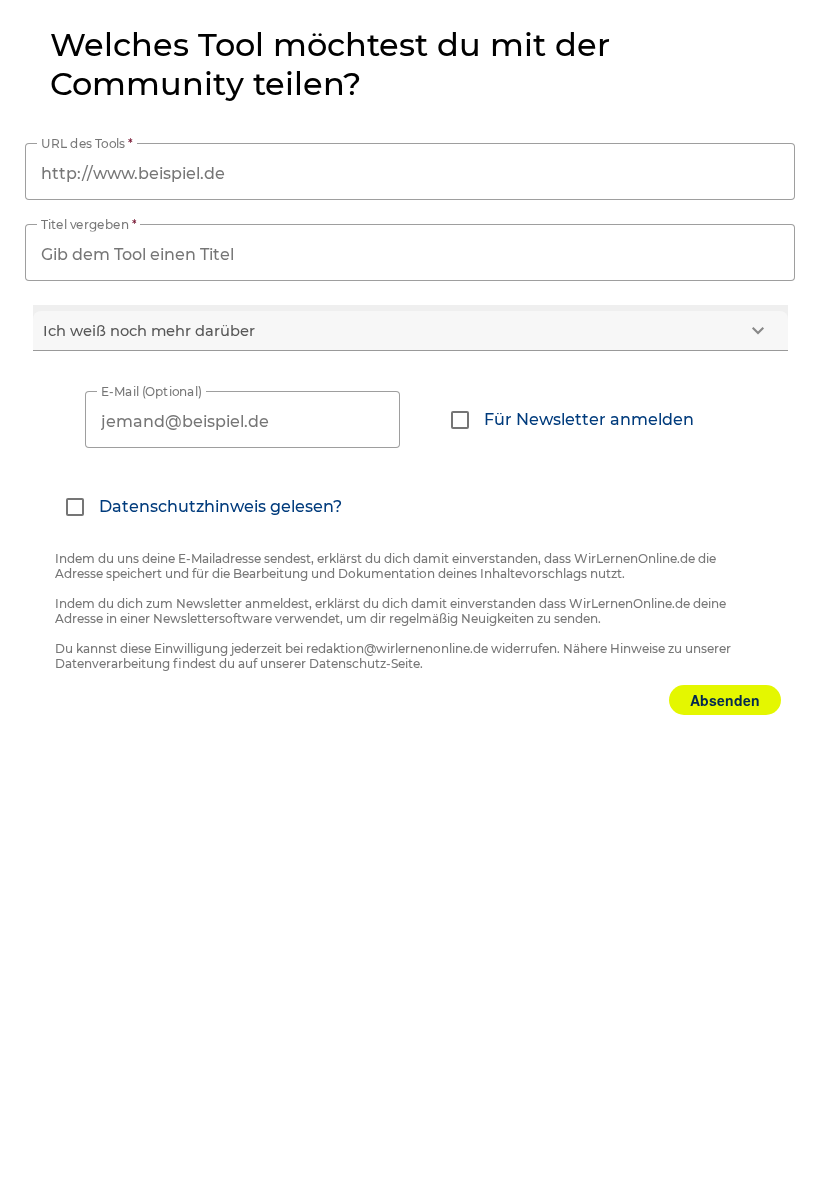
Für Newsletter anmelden (589, 419)
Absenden (725, 700)
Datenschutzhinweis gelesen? (220, 506)
